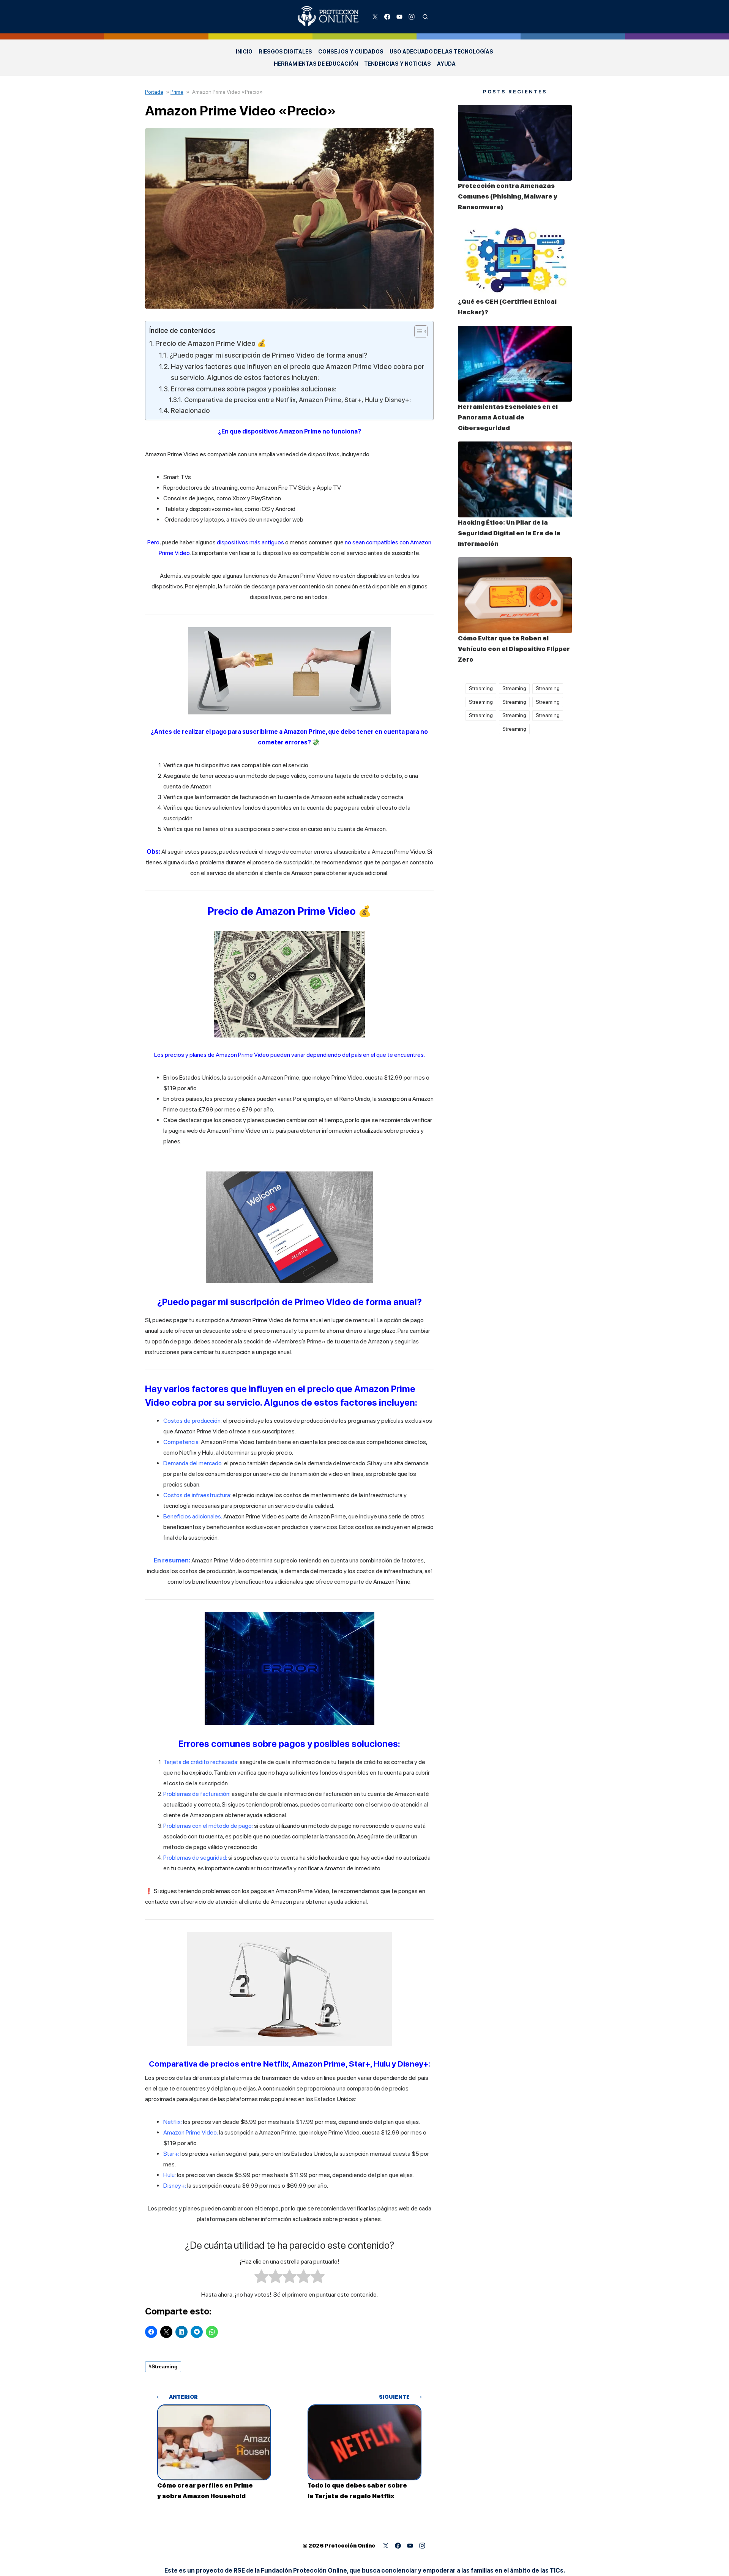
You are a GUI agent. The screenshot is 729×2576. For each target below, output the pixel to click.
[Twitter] (375, 17)
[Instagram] (412, 17)
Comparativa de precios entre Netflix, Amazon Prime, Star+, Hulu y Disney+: (297, 400)
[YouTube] (399, 17)
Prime (177, 92)
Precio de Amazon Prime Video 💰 (211, 343)
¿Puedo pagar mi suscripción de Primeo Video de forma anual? (268, 355)
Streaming (165, 2366)
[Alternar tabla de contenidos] (417, 331)
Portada (154, 92)
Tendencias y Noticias (398, 64)
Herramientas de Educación (316, 64)
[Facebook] (387, 17)
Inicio (244, 52)
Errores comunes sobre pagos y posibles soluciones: (254, 389)
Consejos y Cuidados (351, 52)
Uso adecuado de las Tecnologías (441, 52)
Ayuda (446, 64)
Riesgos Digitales (285, 52)
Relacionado (190, 410)
